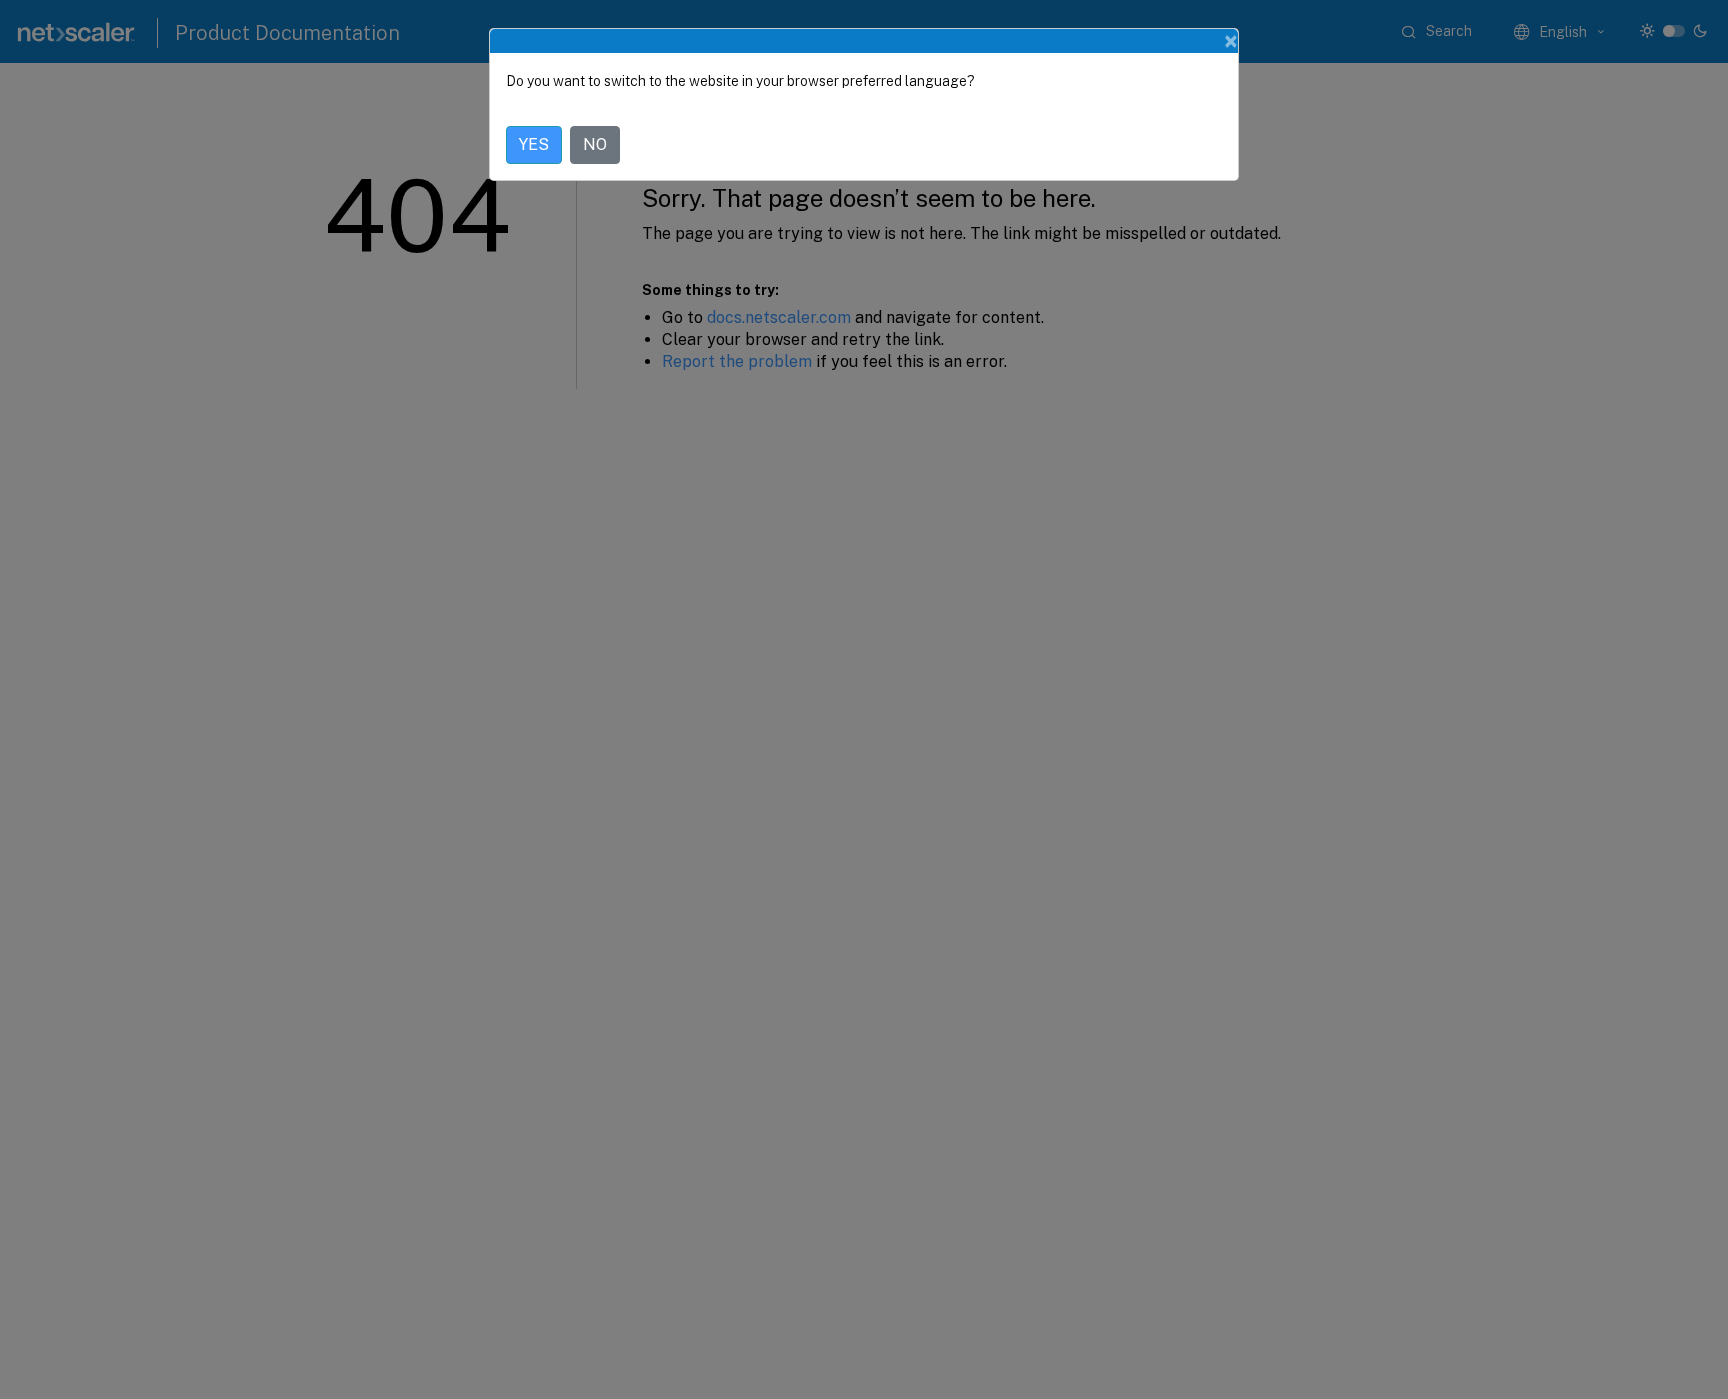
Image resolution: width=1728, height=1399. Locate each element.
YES (534, 144)
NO (595, 144)
